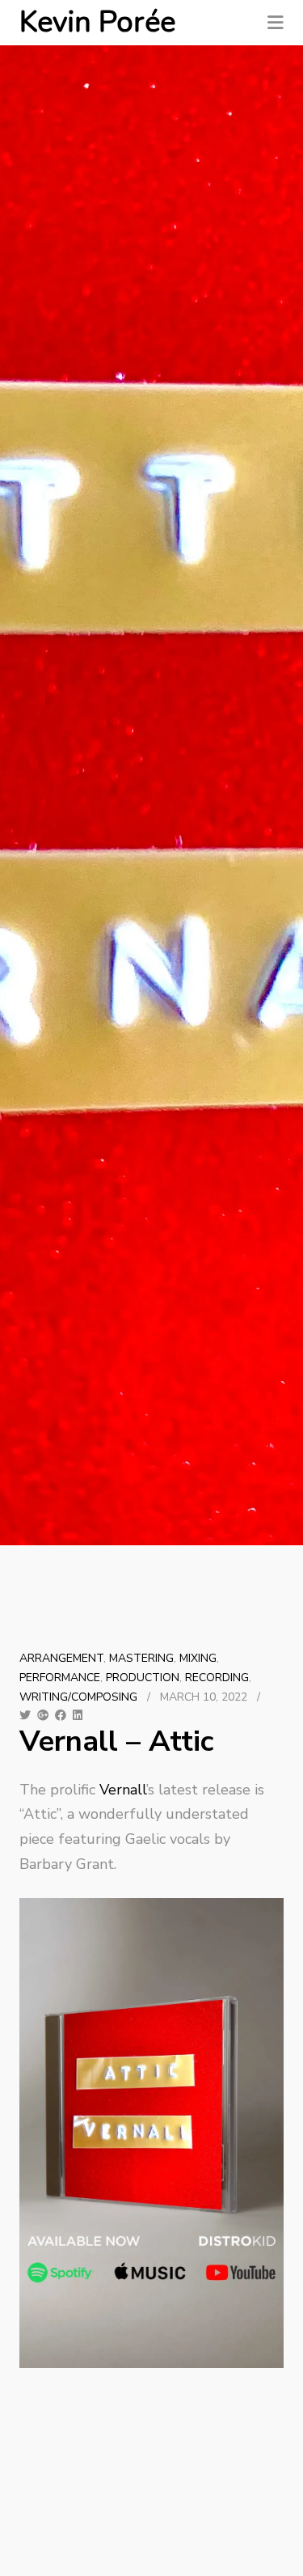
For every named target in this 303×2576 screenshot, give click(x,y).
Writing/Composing (78, 1697)
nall (134, 1790)
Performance (60, 1678)
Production (143, 1678)
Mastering (141, 1658)
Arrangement (61, 1658)
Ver (111, 1790)
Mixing (198, 1658)
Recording (217, 1678)
